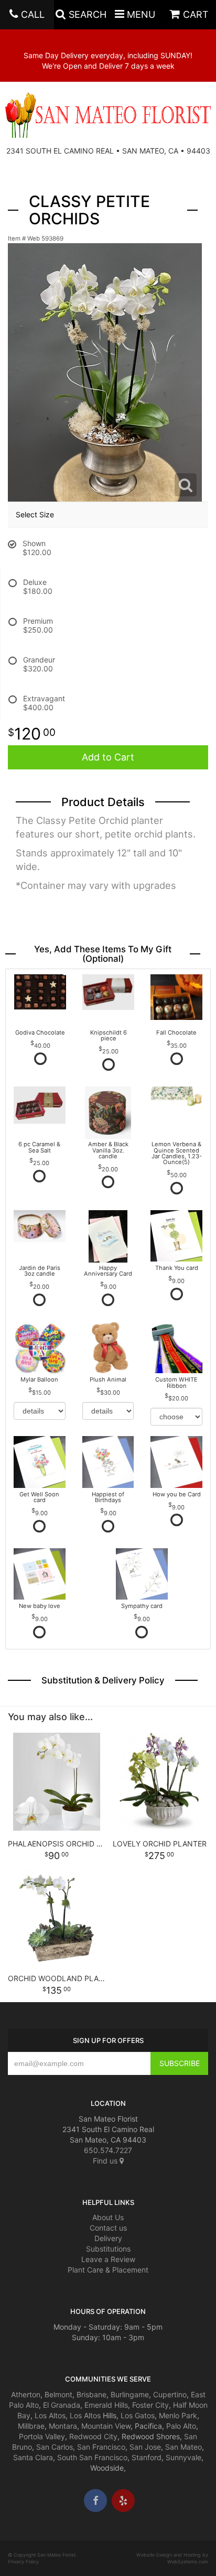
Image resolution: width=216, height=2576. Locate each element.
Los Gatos (138, 2415)
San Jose (145, 2447)
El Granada (62, 2405)
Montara (63, 2426)
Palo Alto (181, 2426)
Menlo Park (178, 2415)
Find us (106, 2161)
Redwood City (93, 2436)
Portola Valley (42, 2436)
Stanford (147, 2457)
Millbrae (31, 2426)
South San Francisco (92, 2457)
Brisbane (91, 2394)
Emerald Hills (106, 2405)
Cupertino (170, 2394)
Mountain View (106, 2426)
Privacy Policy (23, 2562)
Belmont (58, 2394)
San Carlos (55, 2447)
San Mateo (183, 2447)
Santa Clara (33, 2457)
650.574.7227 (108, 2150)
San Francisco (101, 2447)
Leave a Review (108, 2259)
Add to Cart (108, 757)
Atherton (26, 2394)
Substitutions (108, 2249)
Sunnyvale (183, 2457)
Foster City (150, 2405)
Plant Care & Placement (108, 2270)
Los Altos (50, 2415)
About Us (108, 2217)
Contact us (108, 2228)
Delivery (108, 2238)
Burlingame (130, 2394)
